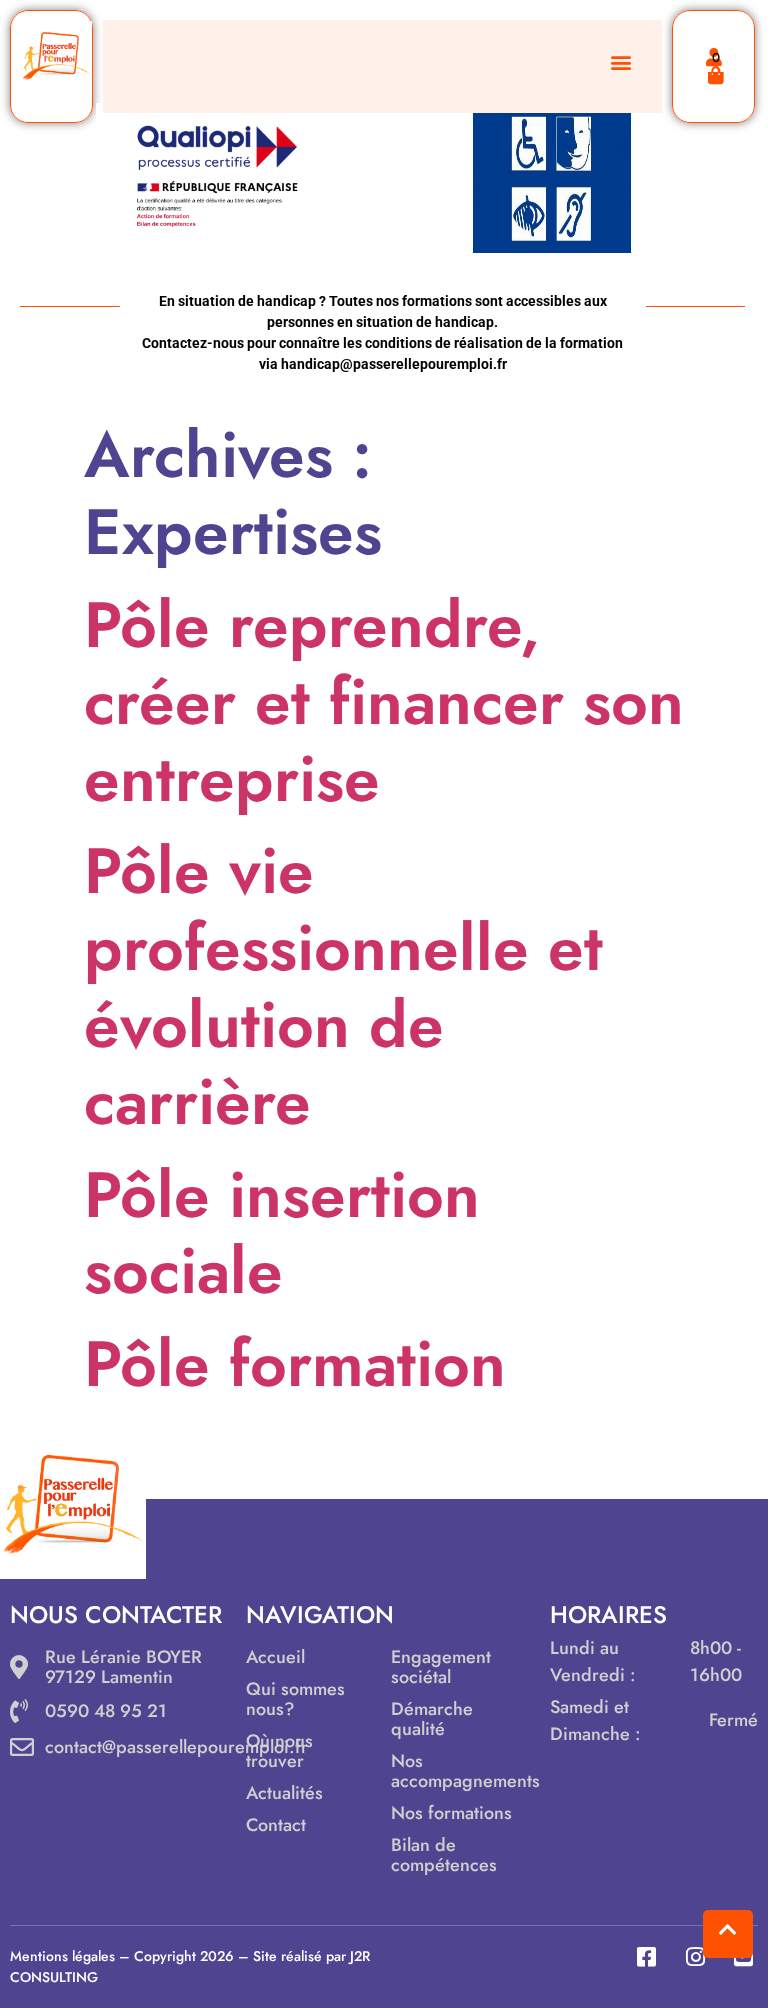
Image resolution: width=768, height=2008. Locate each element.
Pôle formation (295, 1364)
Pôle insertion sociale (282, 1233)
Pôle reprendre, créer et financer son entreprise (384, 702)
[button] (620, 61)
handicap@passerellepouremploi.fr (394, 364)
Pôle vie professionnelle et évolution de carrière (343, 986)
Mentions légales (62, 1956)
